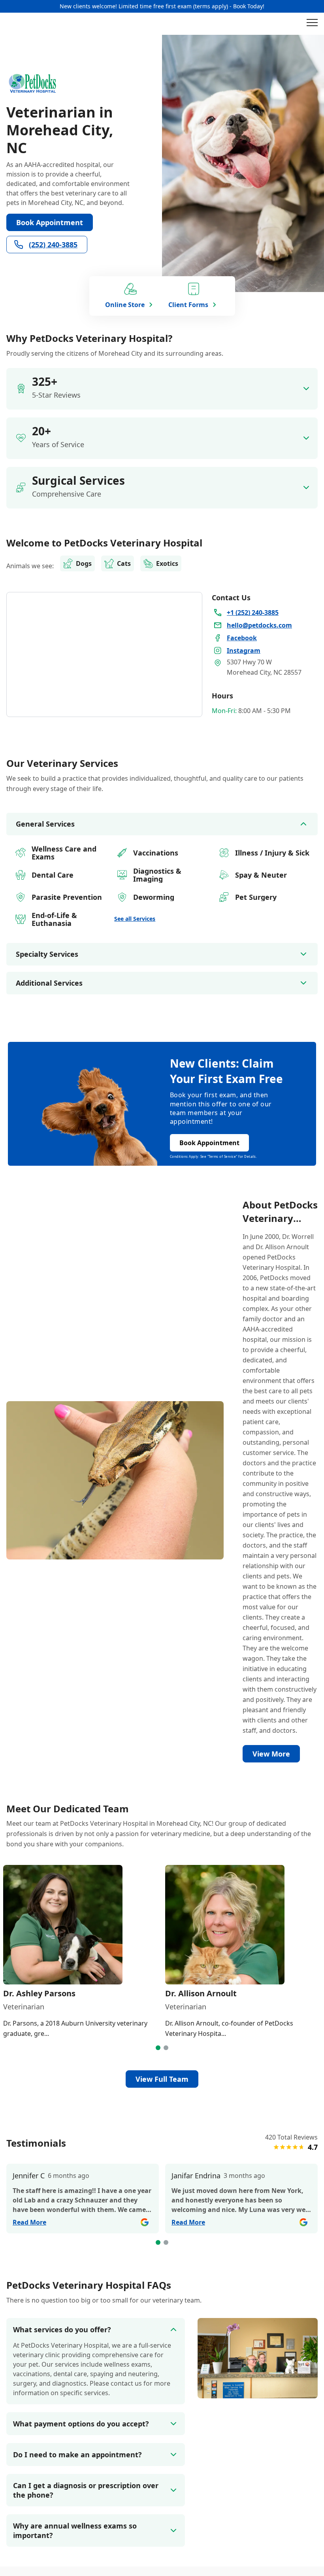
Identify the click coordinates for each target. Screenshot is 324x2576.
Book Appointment (50, 222)
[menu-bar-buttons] (312, 24)
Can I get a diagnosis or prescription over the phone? (86, 2490)
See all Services (135, 919)
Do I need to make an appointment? (77, 2455)
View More (271, 1754)
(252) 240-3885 (53, 245)
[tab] (158, 2048)
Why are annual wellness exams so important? (75, 2530)
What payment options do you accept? (81, 2424)
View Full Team (162, 2079)
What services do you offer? (62, 2329)
